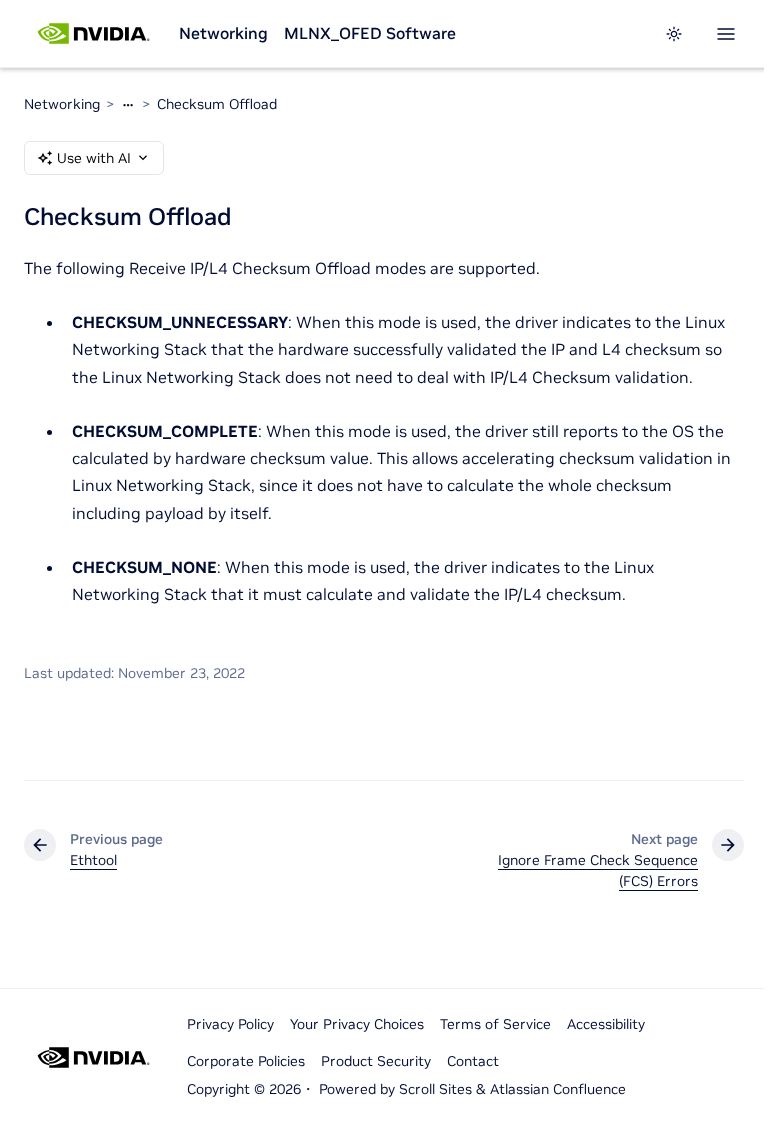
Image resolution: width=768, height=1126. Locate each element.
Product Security (376, 1061)
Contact (473, 1061)
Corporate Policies (246, 1061)
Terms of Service (495, 1024)
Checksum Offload (217, 104)
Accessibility (606, 1024)
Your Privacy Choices (357, 1024)
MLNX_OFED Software (370, 33)
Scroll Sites (435, 1089)
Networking (223, 33)
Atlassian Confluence (558, 1089)
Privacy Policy (230, 1024)
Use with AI (94, 158)
